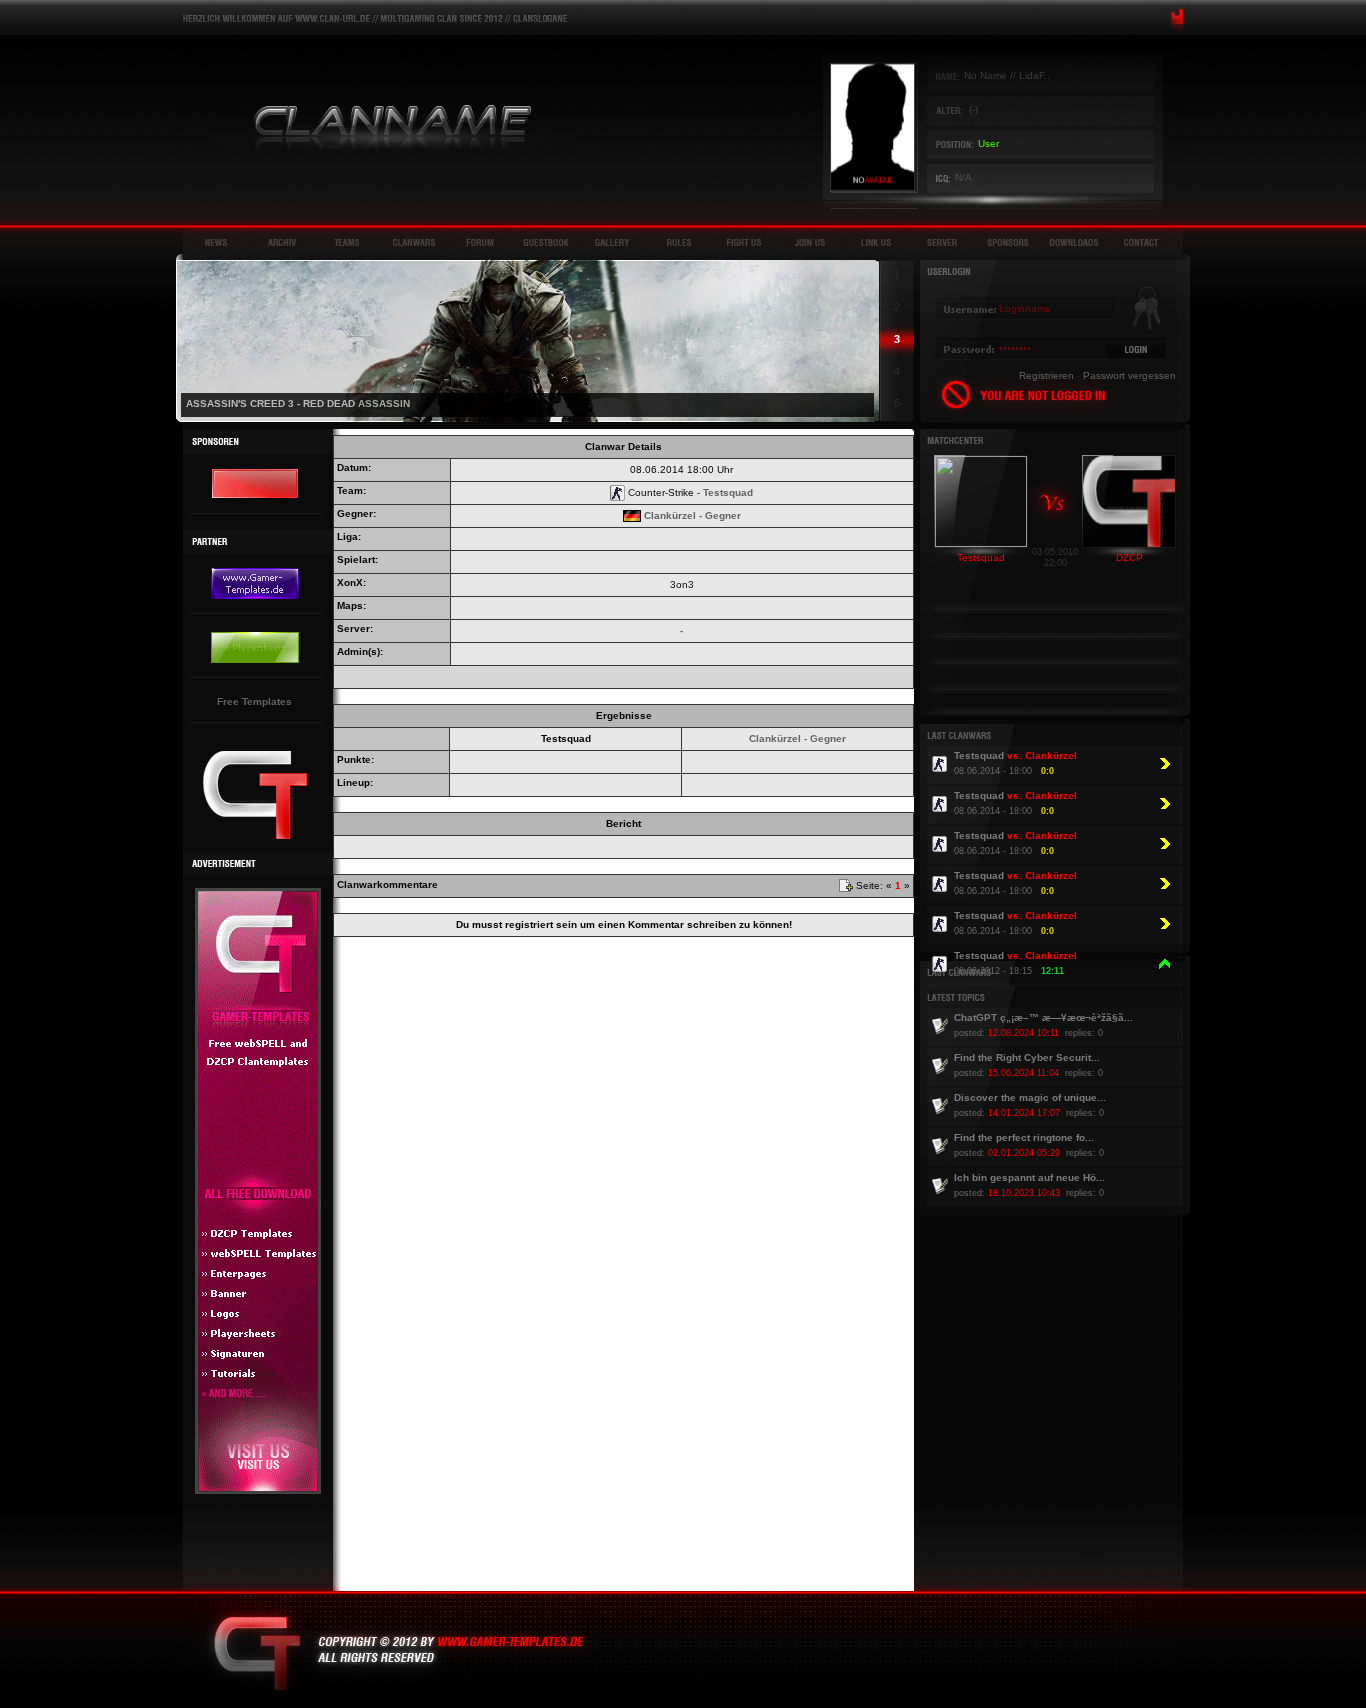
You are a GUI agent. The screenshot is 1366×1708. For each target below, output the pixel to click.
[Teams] (348, 242)
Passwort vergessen (1129, 375)
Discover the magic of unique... (1030, 1097)
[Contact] (1140, 242)
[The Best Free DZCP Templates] (255, 836)
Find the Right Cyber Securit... (1027, 1057)
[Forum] (480, 242)
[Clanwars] (414, 242)
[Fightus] (744, 242)
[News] (216, 242)
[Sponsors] (1008, 242)
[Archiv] (282, 242)
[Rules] (678, 242)
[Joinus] (810, 242)
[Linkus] (876, 242)
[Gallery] (612, 242)
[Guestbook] (546, 242)
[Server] (942, 242)
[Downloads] (1074, 242)
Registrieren (1046, 375)
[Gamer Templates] (258, 1490)
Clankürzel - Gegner (692, 515)
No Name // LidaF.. (1007, 75)
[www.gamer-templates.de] (255, 495)
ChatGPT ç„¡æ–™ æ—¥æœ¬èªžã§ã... (1043, 1017)
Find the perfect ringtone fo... (1024, 1137)
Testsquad (728, 492)
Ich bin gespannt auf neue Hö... (1029, 1177)
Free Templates (254, 701)
